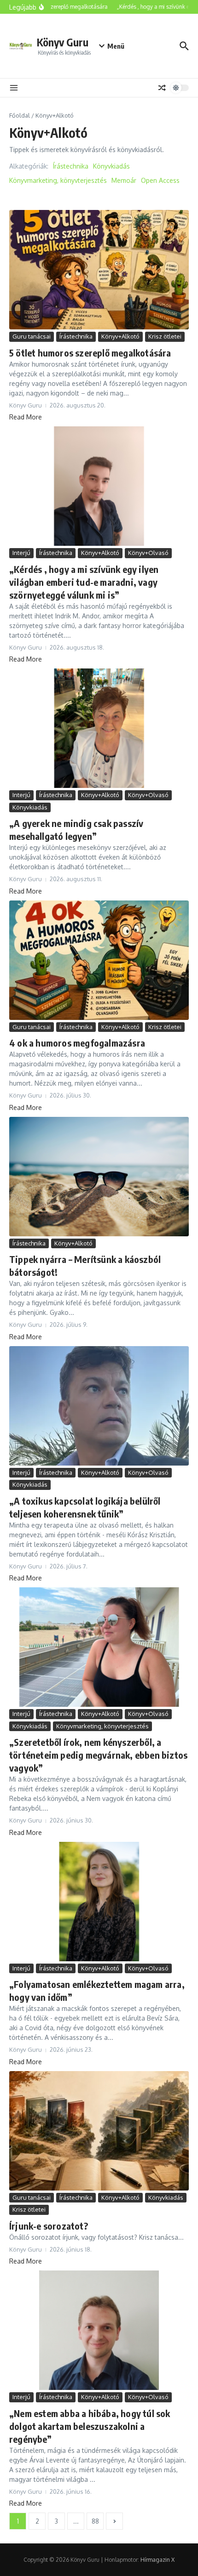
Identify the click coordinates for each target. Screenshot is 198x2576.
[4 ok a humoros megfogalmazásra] (99, 960)
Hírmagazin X (157, 2560)
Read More (26, 417)
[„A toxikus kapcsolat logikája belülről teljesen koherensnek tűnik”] (99, 1406)
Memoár (124, 180)
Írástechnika (71, 166)
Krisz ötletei (165, 336)
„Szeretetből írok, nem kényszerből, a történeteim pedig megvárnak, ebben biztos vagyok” (98, 1755)
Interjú (21, 553)
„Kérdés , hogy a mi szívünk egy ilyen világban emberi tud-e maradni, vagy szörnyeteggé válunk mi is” (84, 582)
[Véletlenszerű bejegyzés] (162, 88)
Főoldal (20, 115)
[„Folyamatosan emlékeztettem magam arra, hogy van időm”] (99, 1902)
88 (95, 2521)
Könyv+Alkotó (120, 336)
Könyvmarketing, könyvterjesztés (58, 180)
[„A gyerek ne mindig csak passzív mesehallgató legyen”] (99, 728)
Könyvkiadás (111, 166)
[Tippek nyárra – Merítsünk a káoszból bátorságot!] (99, 1177)
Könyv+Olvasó (148, 553)
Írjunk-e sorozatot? (49, 2226)
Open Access (160, 180)
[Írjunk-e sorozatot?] (99, 2131)
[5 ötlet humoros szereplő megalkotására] (99, 270)
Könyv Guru (63, 42)
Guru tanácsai (32, 336)
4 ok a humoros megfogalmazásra (77, 1043)
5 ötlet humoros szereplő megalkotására (90, 353)
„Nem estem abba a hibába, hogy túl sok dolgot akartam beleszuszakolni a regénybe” (90, 2426)
